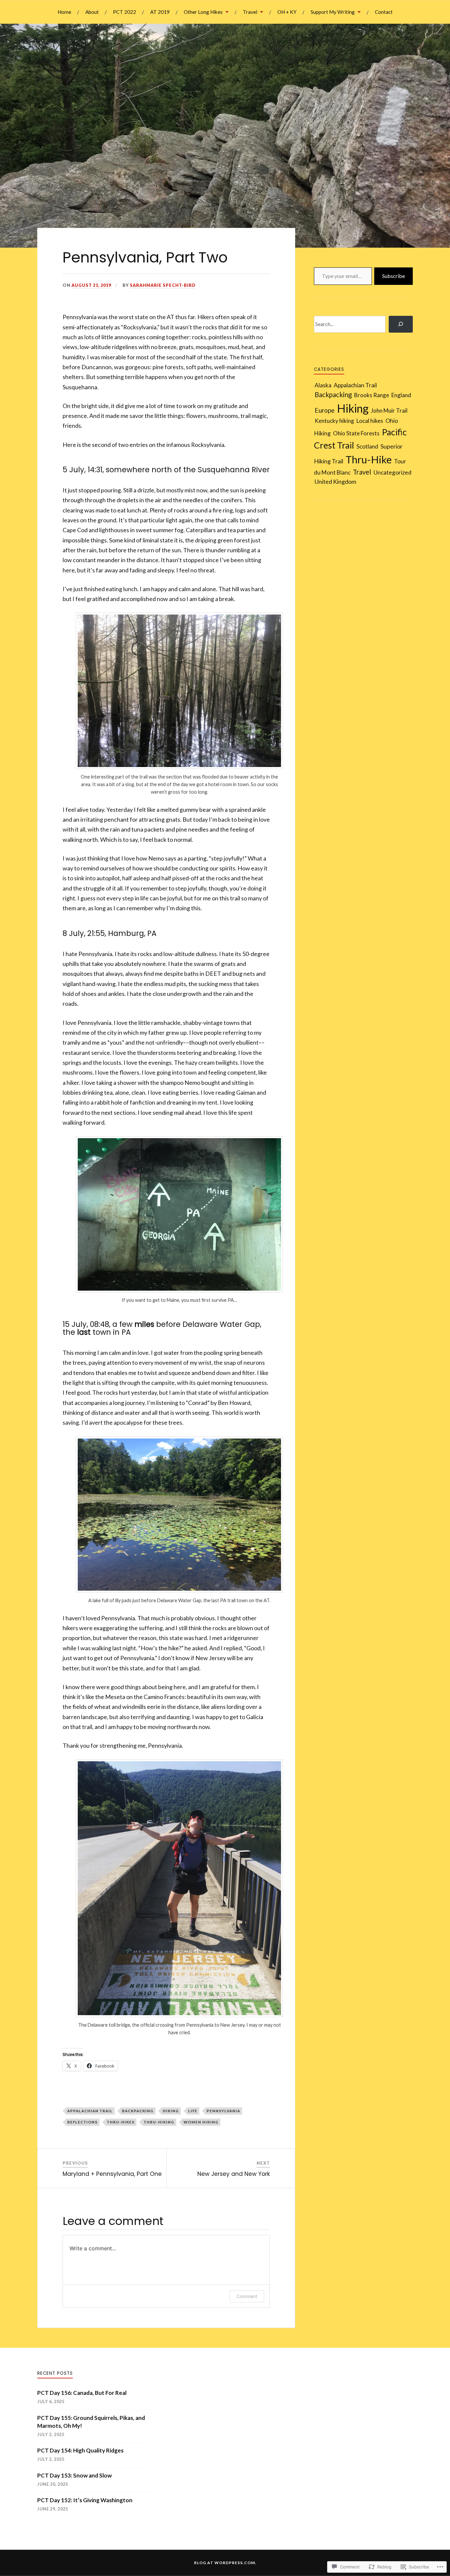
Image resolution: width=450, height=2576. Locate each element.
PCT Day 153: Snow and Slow (75, 2475)
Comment (247, 2296)
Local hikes (370, 421)
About (92, 12)
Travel (250, 12)
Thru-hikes (121, 2122)
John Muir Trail (389, 411)
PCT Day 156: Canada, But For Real (82, 2393)
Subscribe (394, 276)
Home (64, 12)
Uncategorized (393, 472)
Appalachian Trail (90, 2111)
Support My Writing (333, 12)
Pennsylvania (223, 2111)
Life (193, 2111)
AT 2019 (160, 12)
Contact (384, 12)
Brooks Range (372, 395)
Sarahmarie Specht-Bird (163, 285)
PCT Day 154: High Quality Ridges (80, 2450)
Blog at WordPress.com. (225, 2563)
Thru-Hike (369, 459)
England (401, 395)
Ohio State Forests (356, 433)
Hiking (171, 2111)
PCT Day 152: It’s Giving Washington (85, 2500)
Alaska (323, 385)
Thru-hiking (159, 2122)
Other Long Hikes (203, 12)
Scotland (367, 446)
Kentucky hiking (334, 421)
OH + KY (287, 12)
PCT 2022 (125, 12)
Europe (325, 410)
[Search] (401, 324)
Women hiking (201, 2122)
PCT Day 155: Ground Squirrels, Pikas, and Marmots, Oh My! (91, 2422)
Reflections (82, 2122)
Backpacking (138, 2111)
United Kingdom (335, 481)
